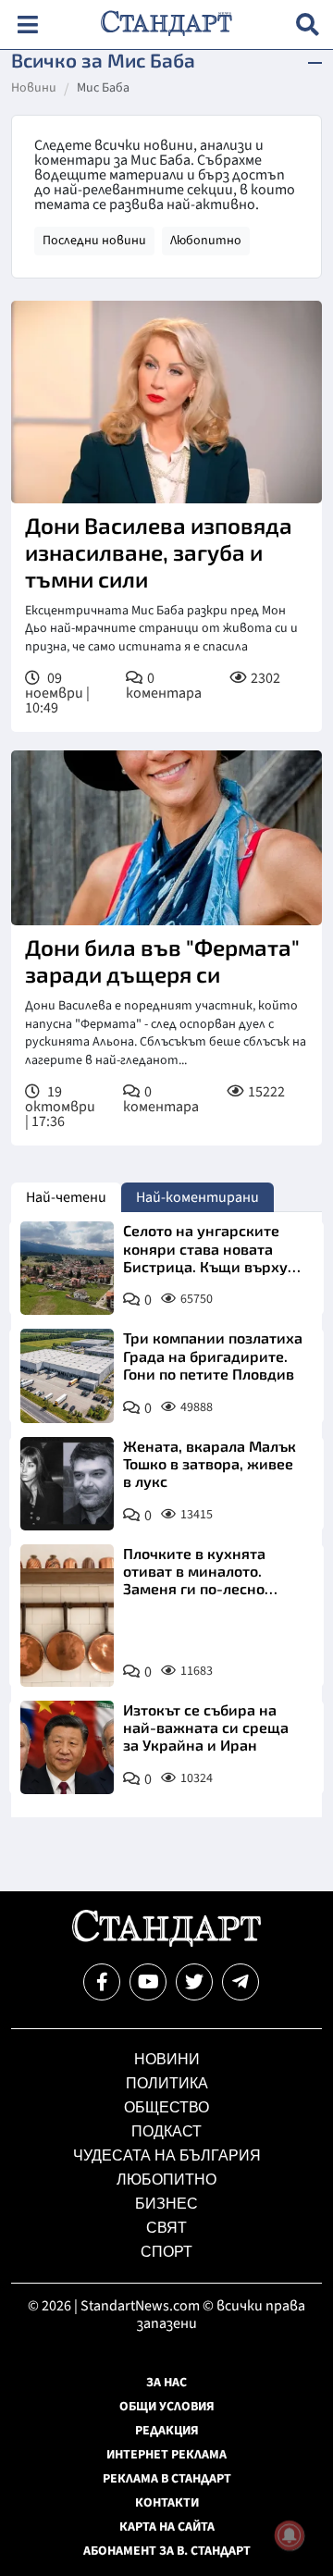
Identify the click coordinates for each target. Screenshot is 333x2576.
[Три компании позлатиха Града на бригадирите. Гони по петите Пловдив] (67, 1375)
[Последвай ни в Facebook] (102, 1982)
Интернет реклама (166, 2455)
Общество (166, 2107)
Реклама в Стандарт (167, 2479)
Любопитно (206, 241)
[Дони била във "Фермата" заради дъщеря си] (166, 838)
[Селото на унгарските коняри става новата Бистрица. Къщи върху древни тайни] (67, 1268)
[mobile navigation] (27, 25)
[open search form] (308, 25)
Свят (166, 2228)
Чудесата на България (167, 2155)
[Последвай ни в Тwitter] (194, 1982)
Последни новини (94, 241)
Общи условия (167, 2407)
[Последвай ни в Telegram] (240, 1982)
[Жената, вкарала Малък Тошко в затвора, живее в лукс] (67, 1484)
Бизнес (166, 2204)
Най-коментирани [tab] (197, 1197)
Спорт (166, 2252)
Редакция (167, 2431)
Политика (167, 2083)
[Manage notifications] (290, 2535)
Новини (34, 89)
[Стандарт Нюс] (166, 1942)
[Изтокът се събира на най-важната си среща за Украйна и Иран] (67, 1747)
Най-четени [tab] (66, 1197)
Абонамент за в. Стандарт (167, 2551)
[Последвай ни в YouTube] (148, 1982)
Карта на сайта (167, 2527)
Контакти (167, 2503)
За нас (166, 2383)
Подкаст (166, 2131)
